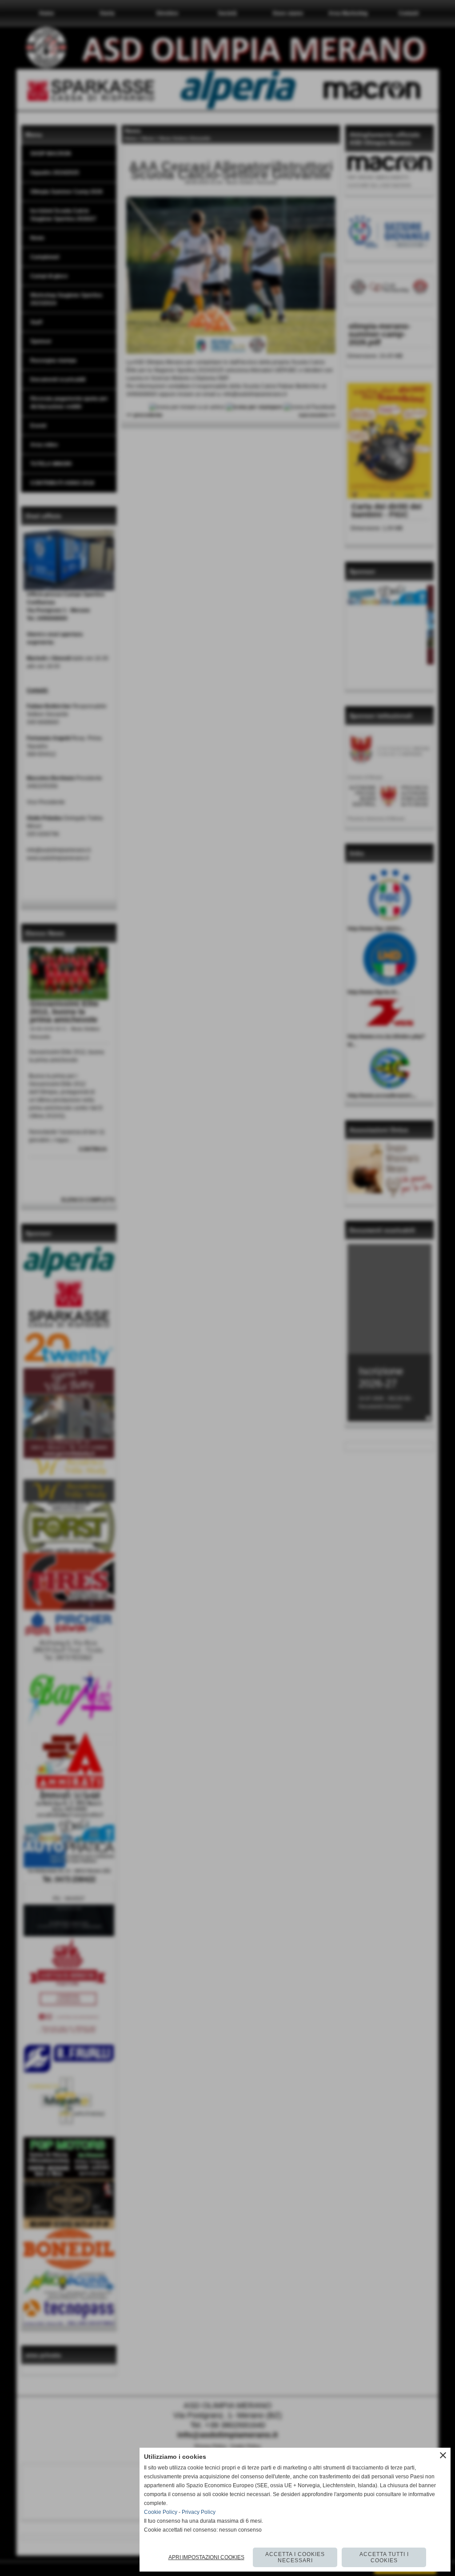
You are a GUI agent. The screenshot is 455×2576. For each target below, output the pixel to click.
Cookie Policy (161, 2512)
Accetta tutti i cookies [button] (384, 2557)
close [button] (443, 2455)
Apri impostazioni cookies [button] (206, 2557)
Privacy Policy (199, 2512)
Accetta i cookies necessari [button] (295, 2557)
